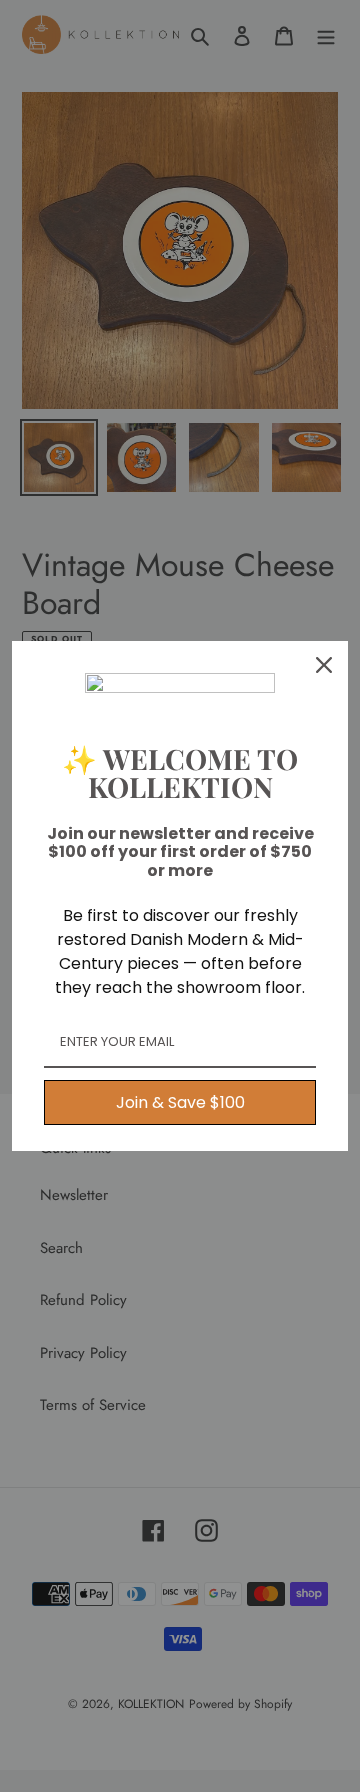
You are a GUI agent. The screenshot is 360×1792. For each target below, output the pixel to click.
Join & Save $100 (180, 1102)
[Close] (324, 665)
